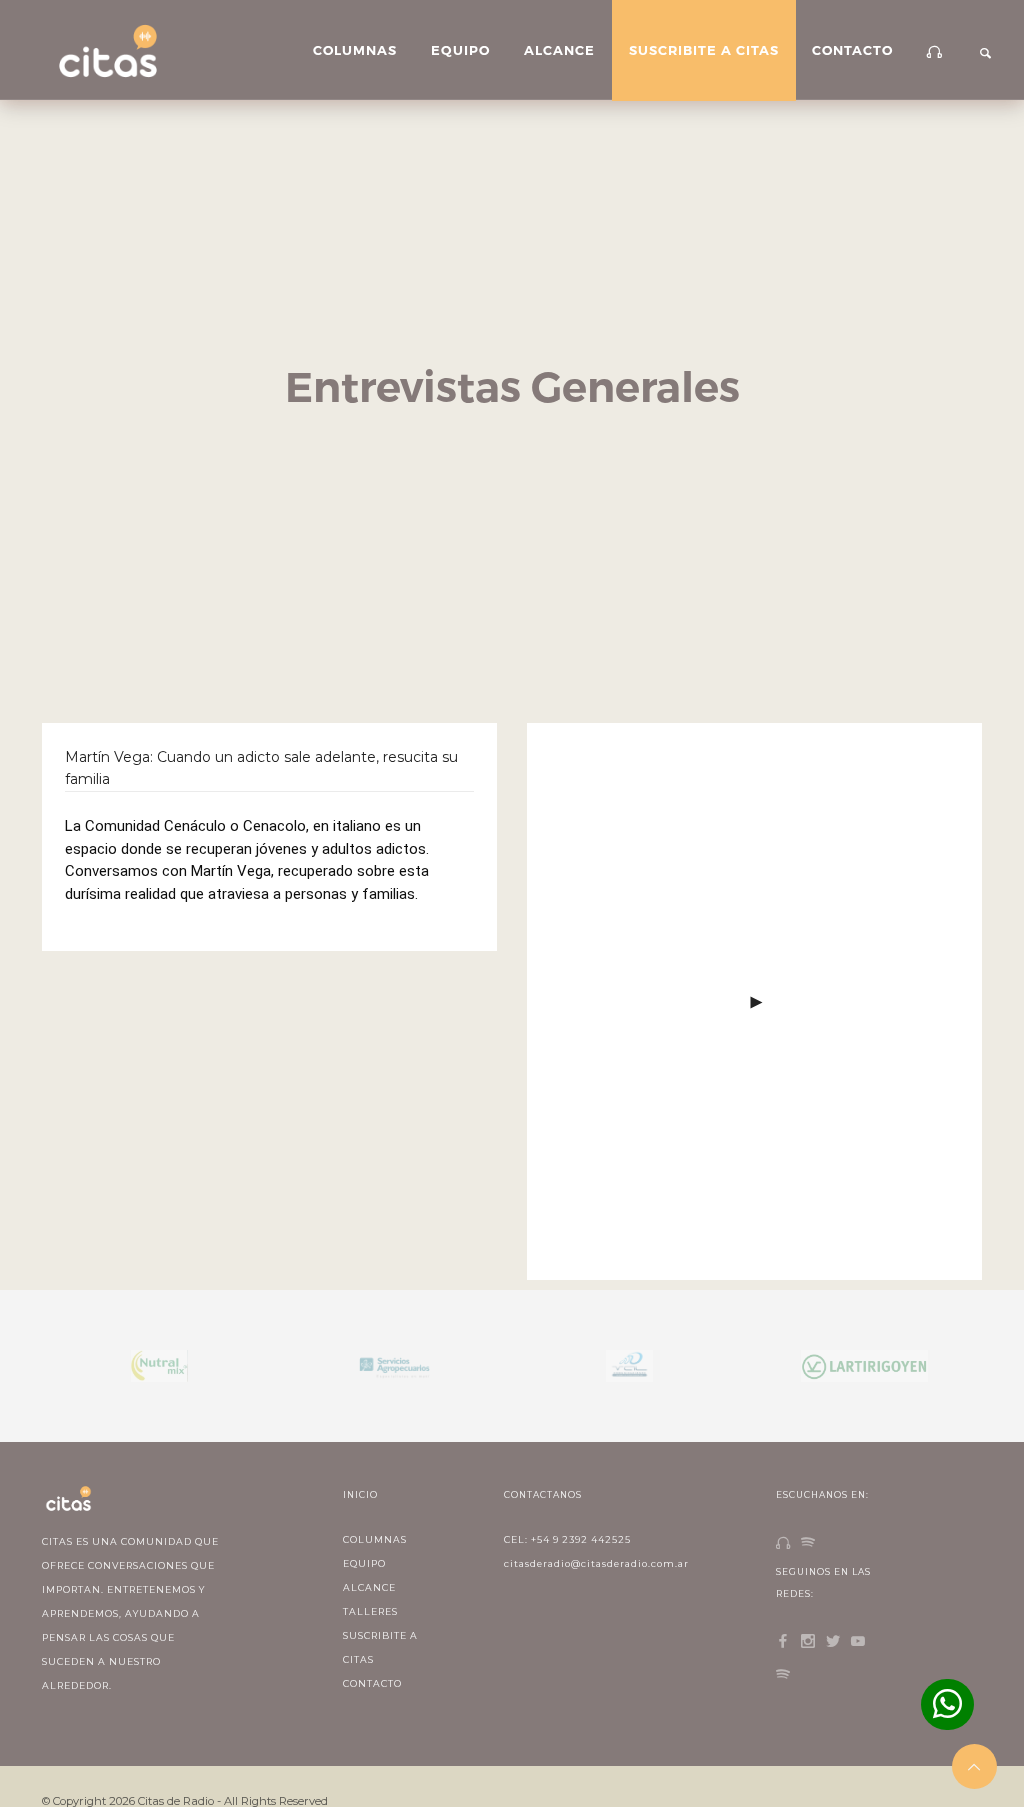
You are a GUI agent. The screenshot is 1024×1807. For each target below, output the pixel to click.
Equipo (460, 50)
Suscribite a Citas (704, 50)
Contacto (852, 50)
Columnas (355, 50)
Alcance (559, 50)
